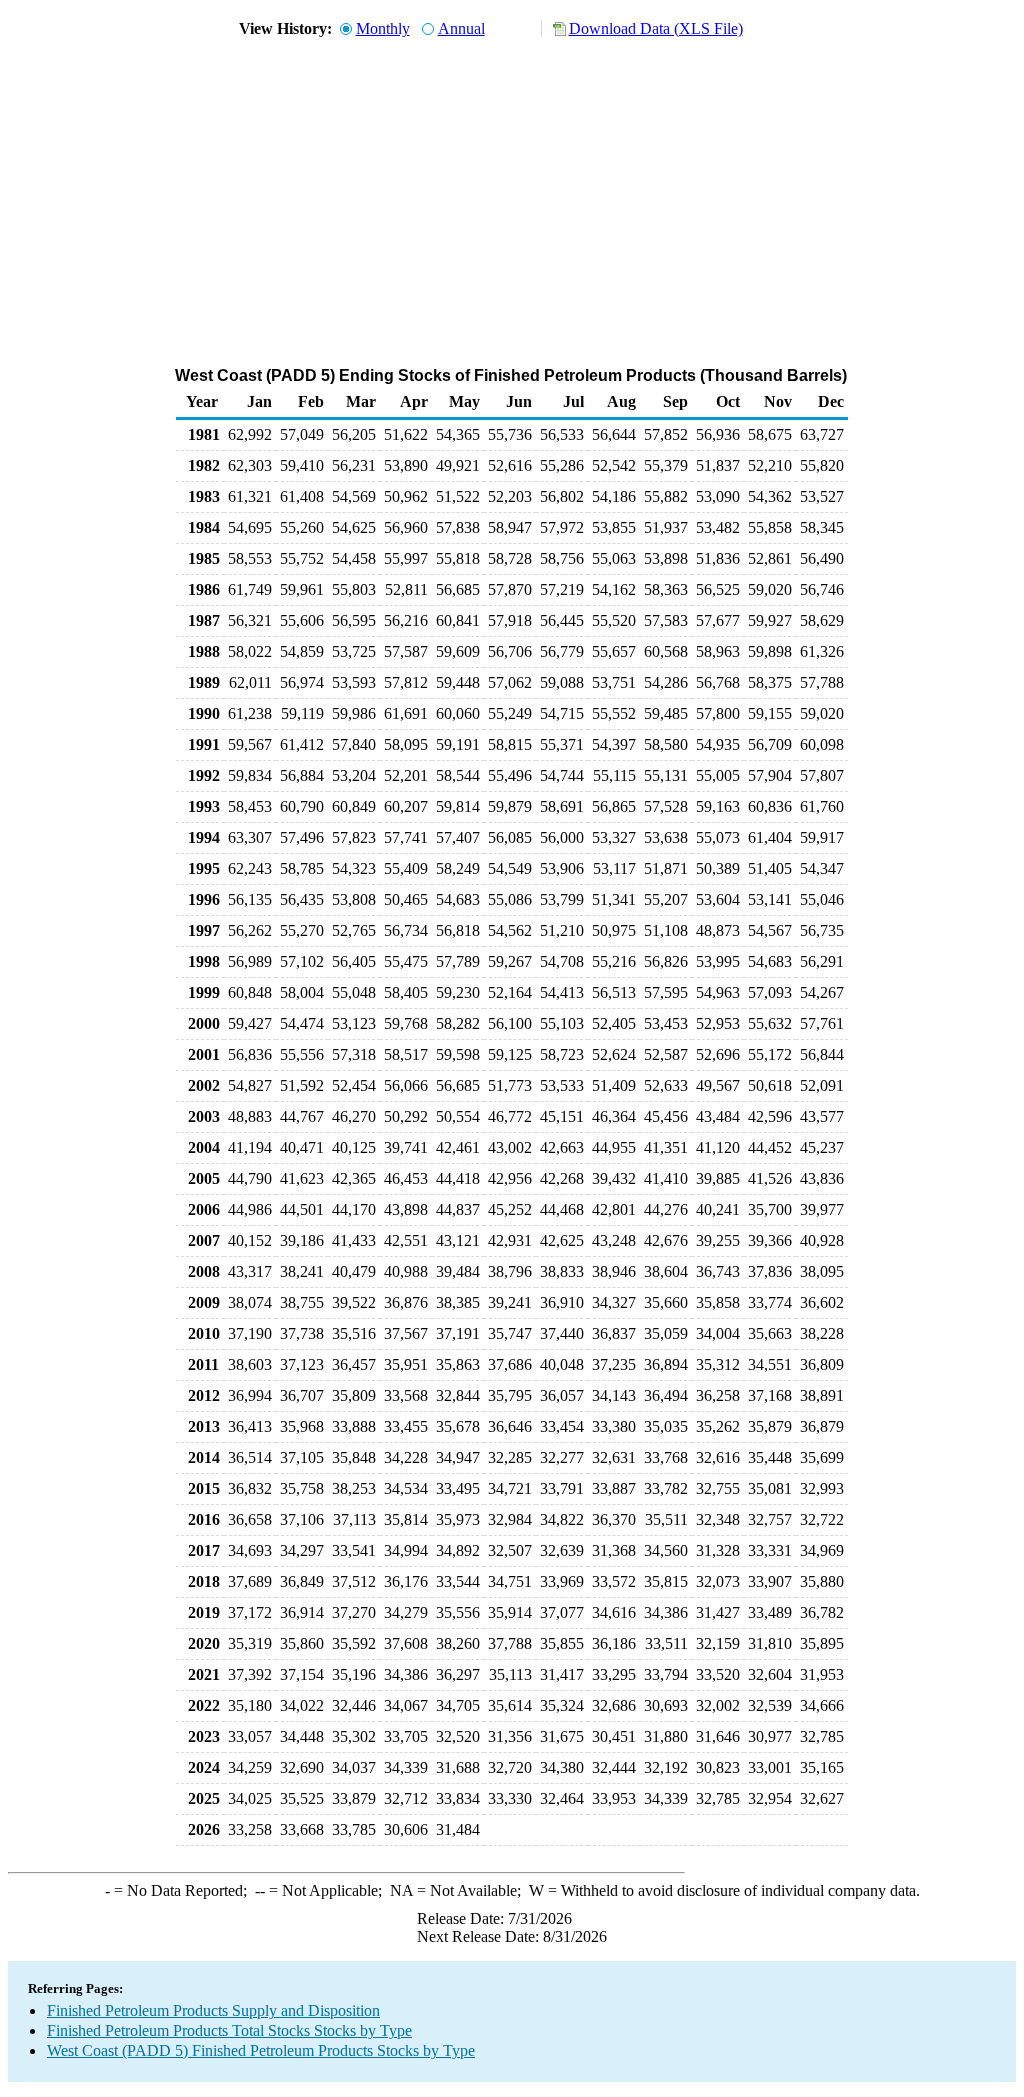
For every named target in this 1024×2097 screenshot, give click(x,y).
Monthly (383, 28)
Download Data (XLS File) (656, 28)
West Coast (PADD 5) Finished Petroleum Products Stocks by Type (261, 2050)
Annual (461, 28)
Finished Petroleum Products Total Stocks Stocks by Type (229, 2030)
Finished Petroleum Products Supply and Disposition (213, 2010)
